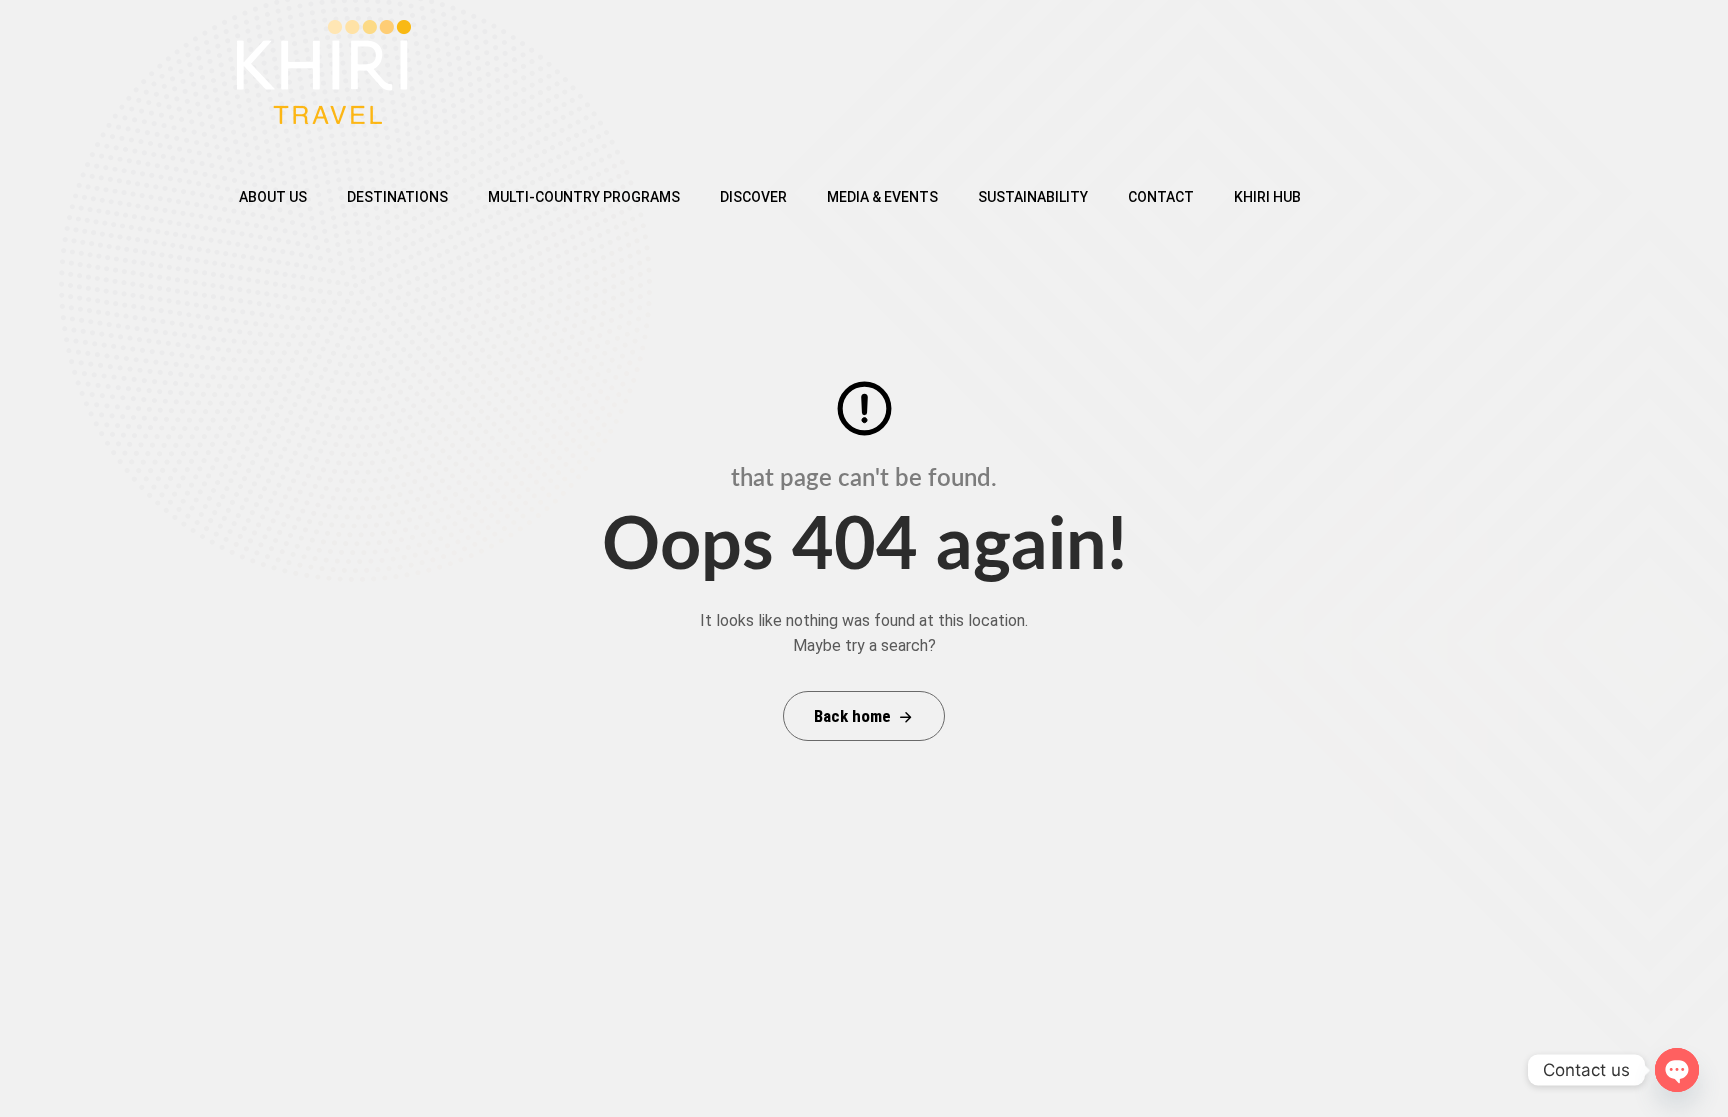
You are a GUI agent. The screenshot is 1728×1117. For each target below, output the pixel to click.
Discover (753, 197)
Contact (1161, 197)
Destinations (397, 197)
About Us (273, 197)
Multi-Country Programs (584, 197)
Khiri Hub (1267, 197)
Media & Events (882, 197)
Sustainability (1033, 197)
